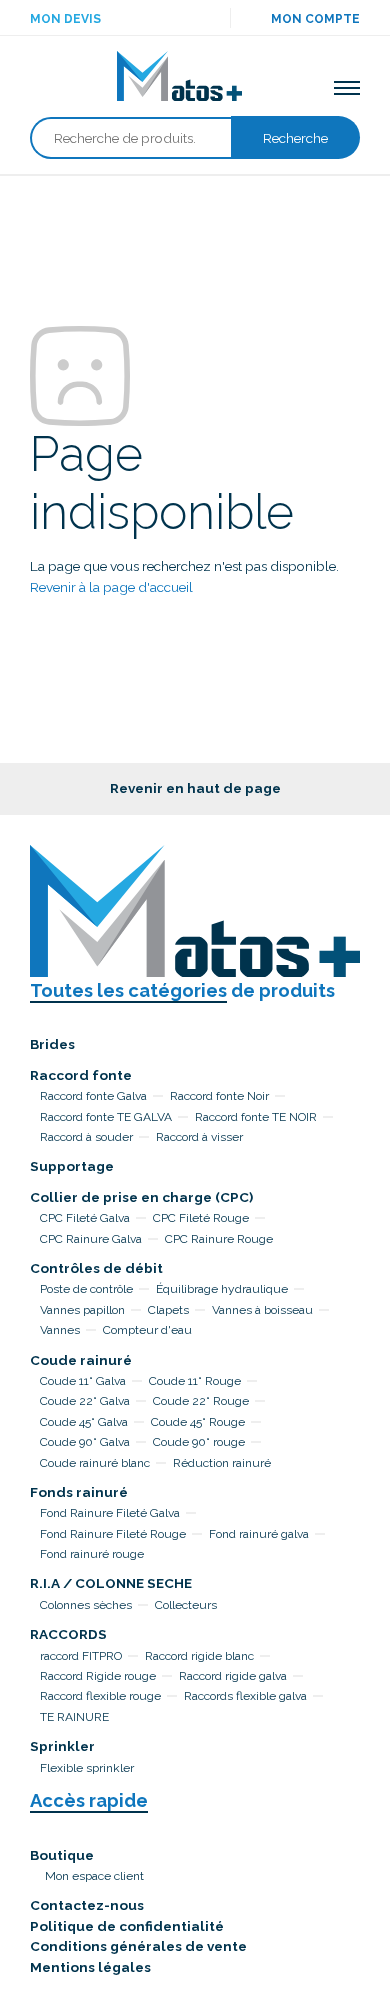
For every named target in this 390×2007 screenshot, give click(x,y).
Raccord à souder (86, 1137)
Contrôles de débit (96, 1268)
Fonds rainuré (79, 1492)
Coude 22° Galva (85, 1401)
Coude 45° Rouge (198, 1422)
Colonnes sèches (86, 1605)
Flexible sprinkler (87, 1768)
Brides (52, 1044)
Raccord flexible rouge (100, 1696)
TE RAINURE (74, 1717)
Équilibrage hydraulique (222, 1289)
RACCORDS (68, 1634)
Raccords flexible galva (245, 1696)
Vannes (60, 1330)
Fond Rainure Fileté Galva (110, 1513)
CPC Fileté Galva (85, 1218)
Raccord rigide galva (233, 1676)
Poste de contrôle (86, 1289)
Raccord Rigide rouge (98, 1676)
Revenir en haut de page (195, 788)
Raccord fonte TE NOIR (256, 1117)
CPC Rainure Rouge (219, 1239)
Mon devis (65, 19)
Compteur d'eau (147, 1330)
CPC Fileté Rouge (201, 1218)
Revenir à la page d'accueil (111, 587)
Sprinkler (62, 1746)
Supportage (72, 1166)
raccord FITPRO (81, 1656)
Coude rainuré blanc (95, 1463)
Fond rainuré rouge (92, 1554)
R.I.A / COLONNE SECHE (111, 1583)
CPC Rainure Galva (91, 1239)
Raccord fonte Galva (93, 1096)
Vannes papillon (82, 1310)
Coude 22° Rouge (201, 1401)
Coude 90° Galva (85, 1442)
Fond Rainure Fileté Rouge (113, 1534)
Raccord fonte (81, 1075)
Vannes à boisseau (262, 1310)
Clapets (168, 1310)
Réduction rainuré (222, 1463)
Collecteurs (186, 1605)
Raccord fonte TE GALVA (106, 1117)
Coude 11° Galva (83, 1381)
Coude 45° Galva (84, 1422)
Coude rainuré (81, 1360)
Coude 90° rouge (199, 1442)
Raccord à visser (199, 1137)
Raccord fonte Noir (219, 1096)
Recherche (295, 138)
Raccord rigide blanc (199, 1656)
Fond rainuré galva (259, 1534)
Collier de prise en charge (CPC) (141, 1197)
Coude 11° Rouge (195, 1381)
